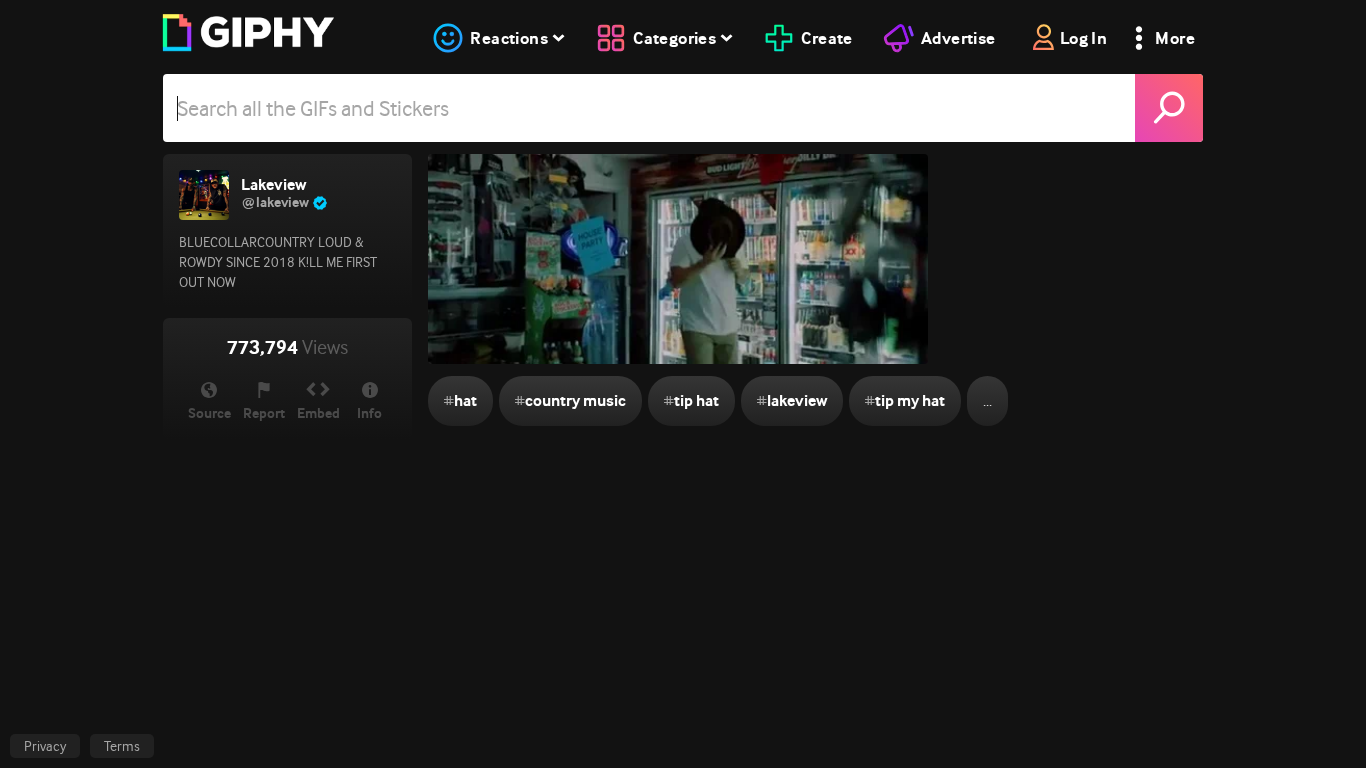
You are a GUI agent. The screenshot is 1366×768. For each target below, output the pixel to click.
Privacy (45, 746)
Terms (122, 746)
